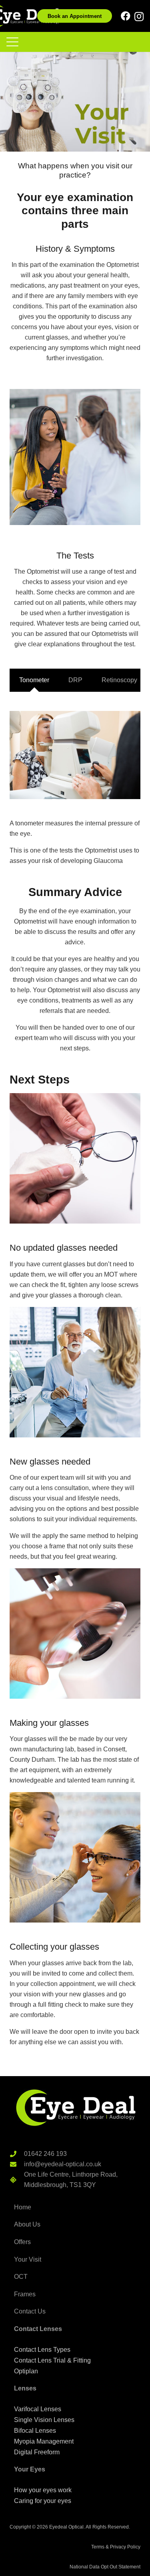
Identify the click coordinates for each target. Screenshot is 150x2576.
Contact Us (30, 2311)
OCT (21, 2277)
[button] (12, 42)
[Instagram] (139, 16)
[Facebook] (126, 16)
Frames (25, 2294)
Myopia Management (44, 2441)
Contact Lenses (38, 2329)
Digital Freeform (37, 2452)
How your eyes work (43, 2490)
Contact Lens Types (42, 2350)
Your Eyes (30, 2469)
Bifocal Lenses (35, 2431)
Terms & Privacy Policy (116, 2547)
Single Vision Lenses (44, 2420)
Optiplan (26, 2371)
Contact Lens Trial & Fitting (52, 2360)
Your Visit (28, 2259)
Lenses (25, 2388)
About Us (27, 2224)
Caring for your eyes (43, 2501)
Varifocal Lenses (38, 2409)
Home (23, 2207)
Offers (22, 2242)
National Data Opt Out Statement (105, 2567)
